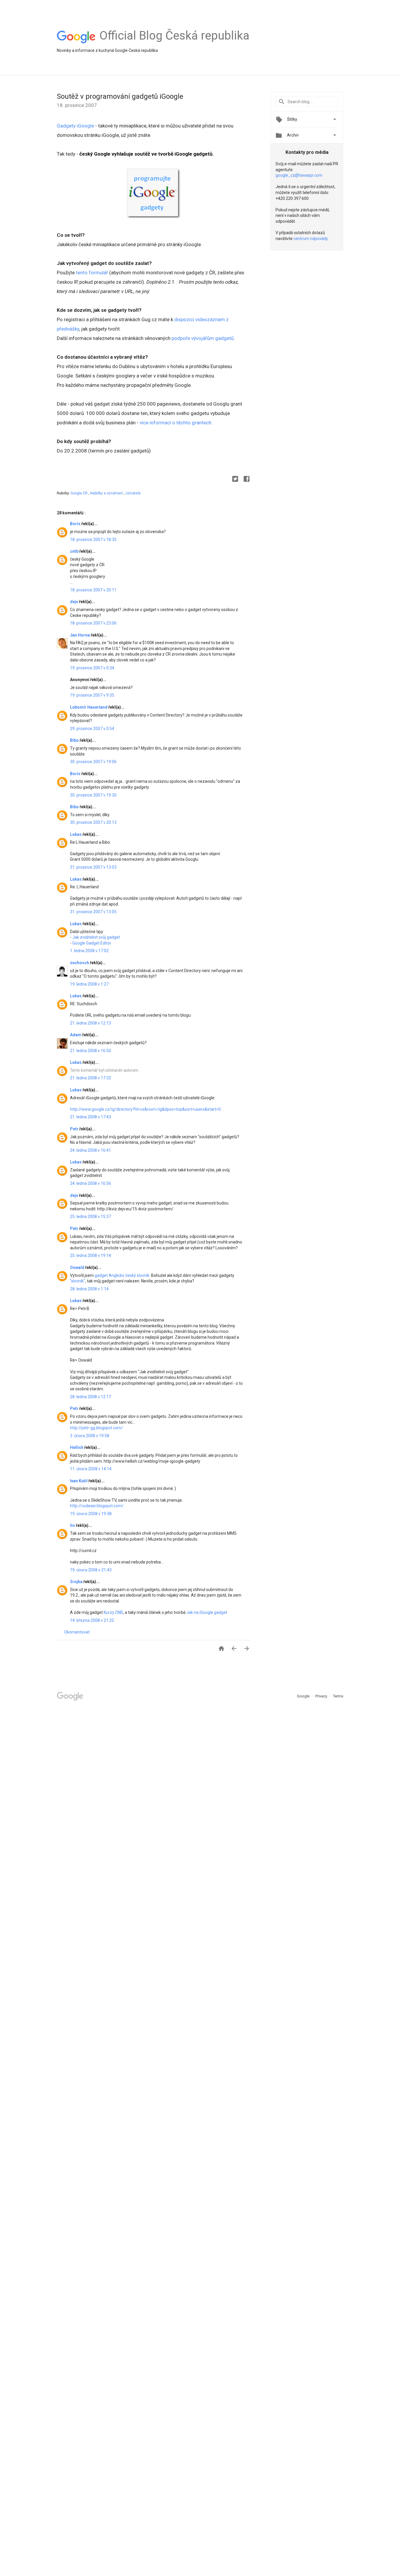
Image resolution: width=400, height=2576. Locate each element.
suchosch (80, 963)
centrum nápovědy (311, 239)
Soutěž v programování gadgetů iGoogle (120, 96)
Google (304, 1696)
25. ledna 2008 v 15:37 (90, 1216)
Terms (338, 1696)
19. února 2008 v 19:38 (91, 1514)
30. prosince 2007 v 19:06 (93, 762)
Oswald (78, 1267)
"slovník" (78, 1281)
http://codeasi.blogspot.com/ (97, 1506)
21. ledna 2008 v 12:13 (90, 1023)
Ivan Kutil (79, 1481)
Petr (75, 1129)
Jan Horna (80, 635)
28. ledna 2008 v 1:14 (89, 1289)
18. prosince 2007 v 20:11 (93, 590)
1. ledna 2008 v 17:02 (89, 951)
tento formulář (92, 273)
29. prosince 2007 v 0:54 (92, 729)
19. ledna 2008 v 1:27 (89, 984)
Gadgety (67, 126)
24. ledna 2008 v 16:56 (90, 1183)
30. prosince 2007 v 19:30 (93, 795)
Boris (76, 524)
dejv (75, 602)
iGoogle (85, 126)
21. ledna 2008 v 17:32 (90, 1078)
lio (73, 1525)
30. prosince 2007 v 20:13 (93, 822)
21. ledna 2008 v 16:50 (90, 1051)
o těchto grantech (191, 423)
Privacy (322, 1696)
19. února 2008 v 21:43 (91, 1570)
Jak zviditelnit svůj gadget (96, 937)
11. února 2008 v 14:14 (91, 1469)
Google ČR (80, 493)
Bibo (75, 740)
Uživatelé (133, 493)
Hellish (77, 1447)
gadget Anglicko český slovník (122, 1275)
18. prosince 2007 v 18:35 (93, 540)
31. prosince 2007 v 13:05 (93, 912)
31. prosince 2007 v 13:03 (93, 867)
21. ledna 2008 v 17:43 (90, 1117)
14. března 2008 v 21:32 (92, 1620)
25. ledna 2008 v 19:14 (90, 1255)
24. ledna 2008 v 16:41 (90, 1150)
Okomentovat (77, 1632)
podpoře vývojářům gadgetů (203, 338)
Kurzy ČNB (113, 1612)
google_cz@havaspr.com (299, 175)
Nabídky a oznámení (107, 493)
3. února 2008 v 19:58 (90, 1436)
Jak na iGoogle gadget (207, 1612)
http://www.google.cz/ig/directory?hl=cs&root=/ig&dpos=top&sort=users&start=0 (145, 1109)
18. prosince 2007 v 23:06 (93, 623)
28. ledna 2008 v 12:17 (90, 1397)
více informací (155, 423)
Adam (76, 1035)
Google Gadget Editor (92, 943)
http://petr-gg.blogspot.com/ (96, 1428)
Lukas (76, 834)
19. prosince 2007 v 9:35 (92, 695)
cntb (75, 551)
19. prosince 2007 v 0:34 (92, 668)
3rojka (77, 1582)
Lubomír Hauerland (89, 707)
